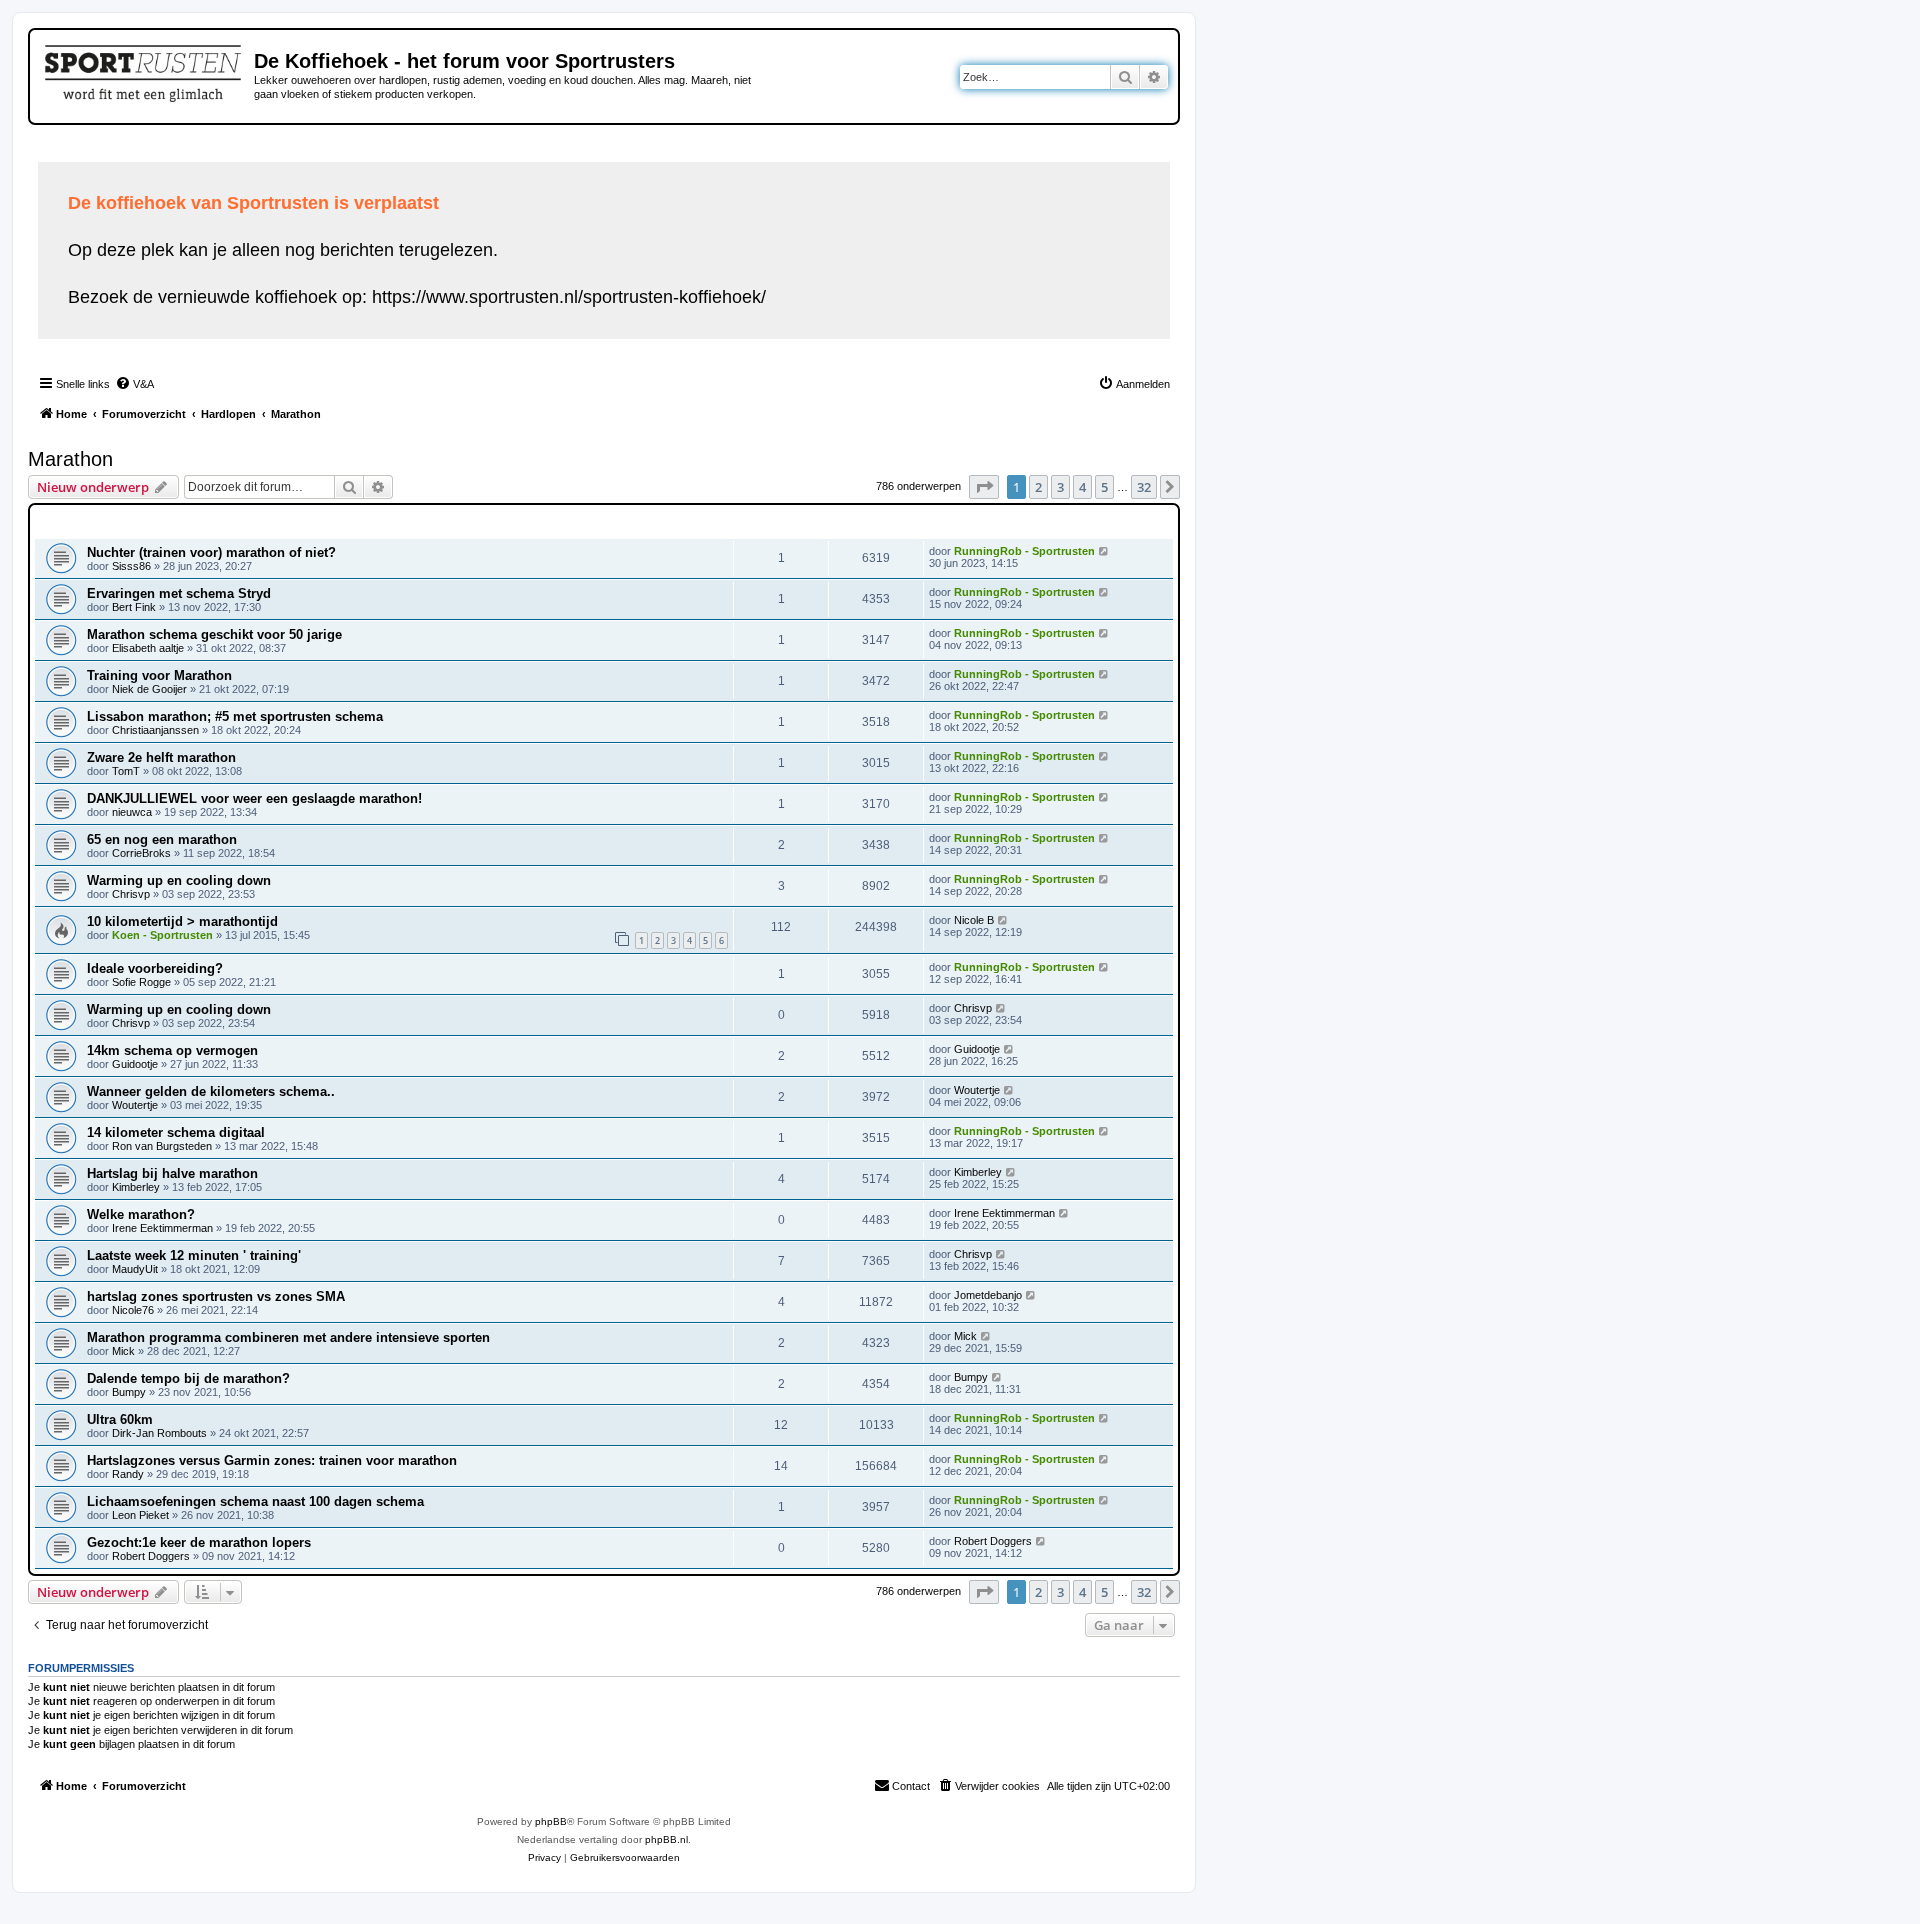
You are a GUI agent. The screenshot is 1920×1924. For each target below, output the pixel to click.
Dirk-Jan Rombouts (159, 1433)
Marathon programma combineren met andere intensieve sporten (288, 1337)
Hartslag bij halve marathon (172, 1173)
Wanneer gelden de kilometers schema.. (211, 1091)
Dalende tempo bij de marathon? (188, 1378)
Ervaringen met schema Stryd (179, 593)
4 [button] (1082, 487)
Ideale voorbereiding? (155, 968)
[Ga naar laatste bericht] (1104, 551)
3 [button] (1060, 487)
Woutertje (135, 1105)
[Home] (144, 70)
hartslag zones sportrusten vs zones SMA (216, 1296)
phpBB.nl (666, 1839)
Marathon (70, 459)
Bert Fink (134, 607)
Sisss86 (131, 566)
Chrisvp (131, 894)
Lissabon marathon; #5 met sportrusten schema (235, 716)
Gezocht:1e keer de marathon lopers (199, 1542)
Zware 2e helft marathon (161, 757)
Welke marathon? (141, 1214)
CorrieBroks (141, 853)
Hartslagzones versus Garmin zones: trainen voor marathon (272, 1460)
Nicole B (974, 920)
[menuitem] (134, 384)
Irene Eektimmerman (162, 1228)
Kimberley (136, 1187)
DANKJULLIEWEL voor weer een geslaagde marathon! (254, 798)
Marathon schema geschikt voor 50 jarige (214, 634)
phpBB (551, 1821)
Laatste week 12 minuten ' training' (194, 1255)
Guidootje (135, 1064)
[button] (984, 487)
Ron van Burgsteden (162, 1146)
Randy (128, 1474)
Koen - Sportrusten (162, 935)
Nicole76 (133, 1310)
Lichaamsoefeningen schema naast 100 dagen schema (255, 1501)
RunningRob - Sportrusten (1024, 551)
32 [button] (1144, 487)
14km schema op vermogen (172, 1050)
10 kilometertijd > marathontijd (182, 921)
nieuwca (132, 812)
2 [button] (1038, 487)
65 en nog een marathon (162, 839)
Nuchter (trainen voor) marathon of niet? (211, 552)
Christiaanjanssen (155, 730)
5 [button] (1104, 487)
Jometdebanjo (988, 1295)
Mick (123, 1351)
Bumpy (129, 1392)
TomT (126, 771)
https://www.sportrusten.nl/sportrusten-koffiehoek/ (569, 297)
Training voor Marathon (159, 675)
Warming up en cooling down (179, 880)
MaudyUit (135, 1269)
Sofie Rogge (141, 982)
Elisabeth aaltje (148, 648)
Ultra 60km (120, 1419)
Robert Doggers (151, 1556)
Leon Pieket (140, 1515)
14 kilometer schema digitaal (176, 1132)
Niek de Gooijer (149, 689)
